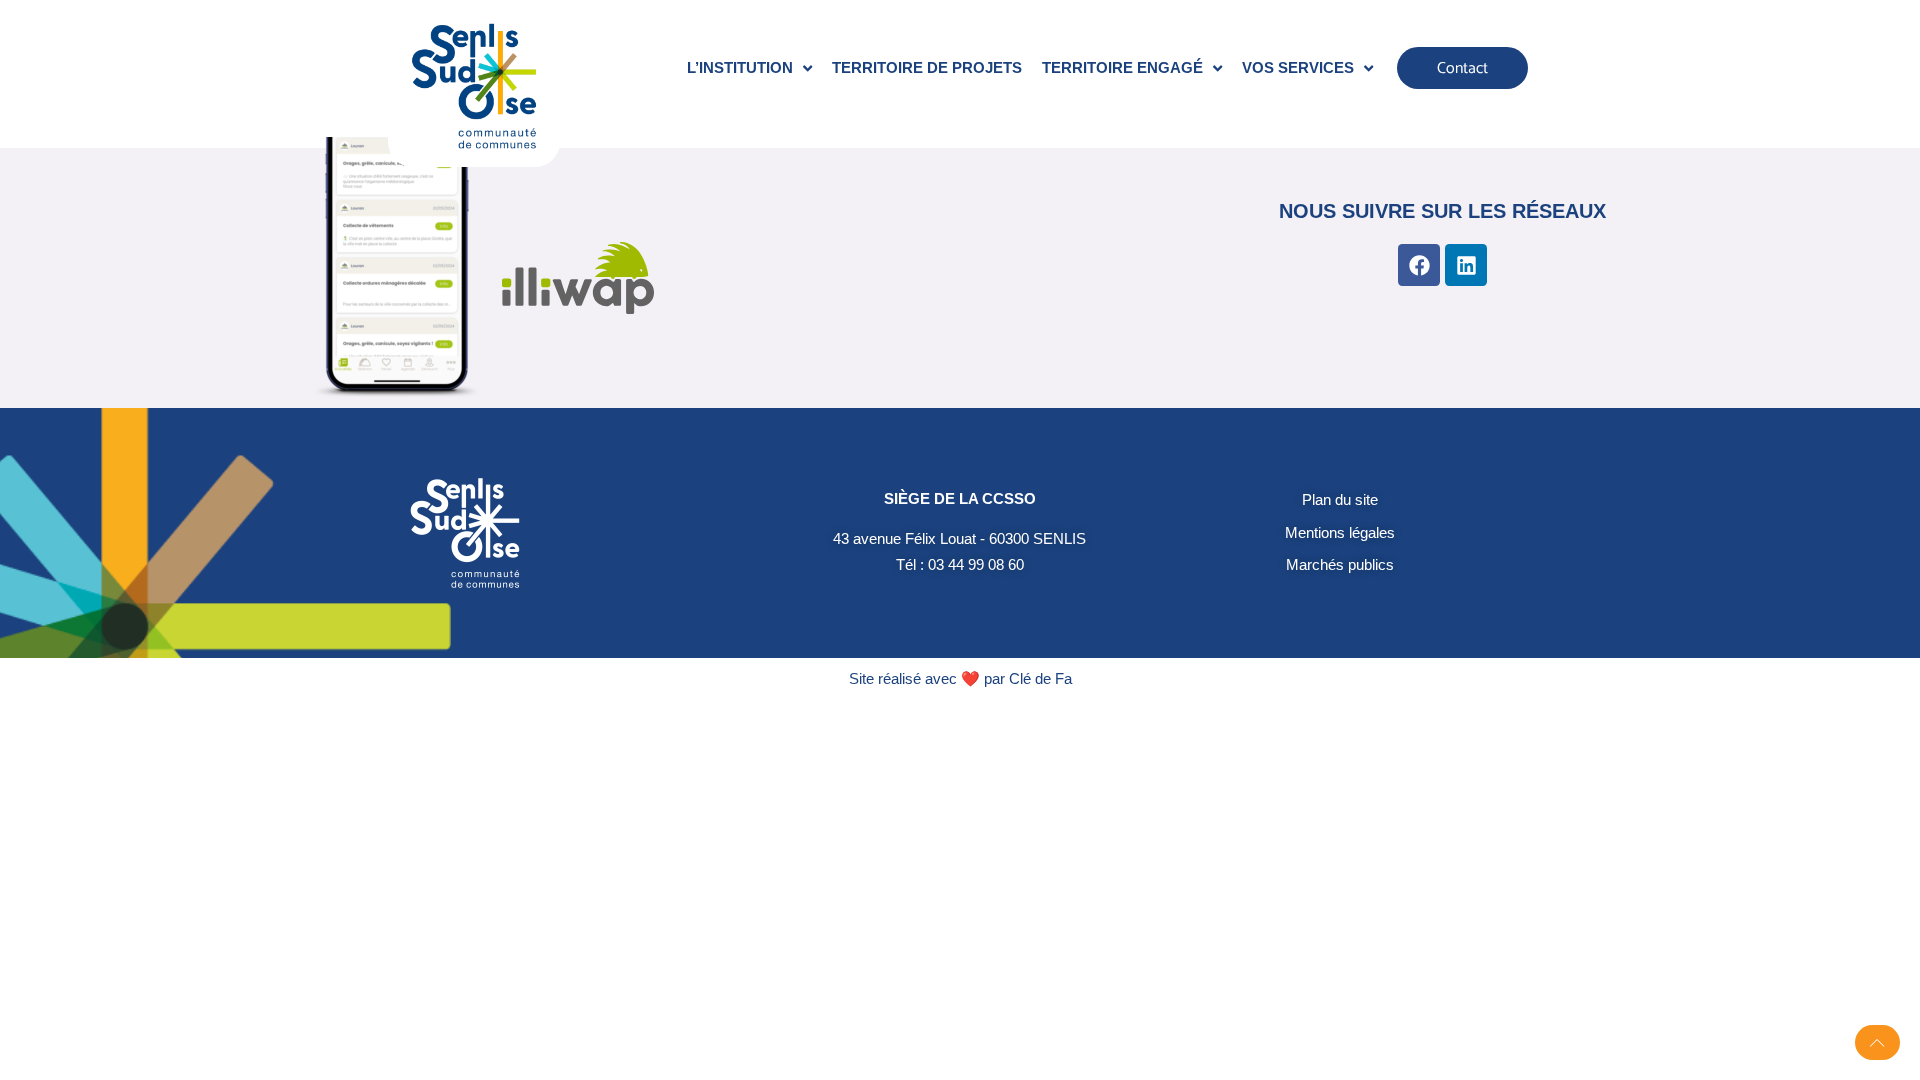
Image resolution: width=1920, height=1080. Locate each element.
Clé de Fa (1040, 678)
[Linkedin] (1466, 265)
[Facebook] (1419, 265)
